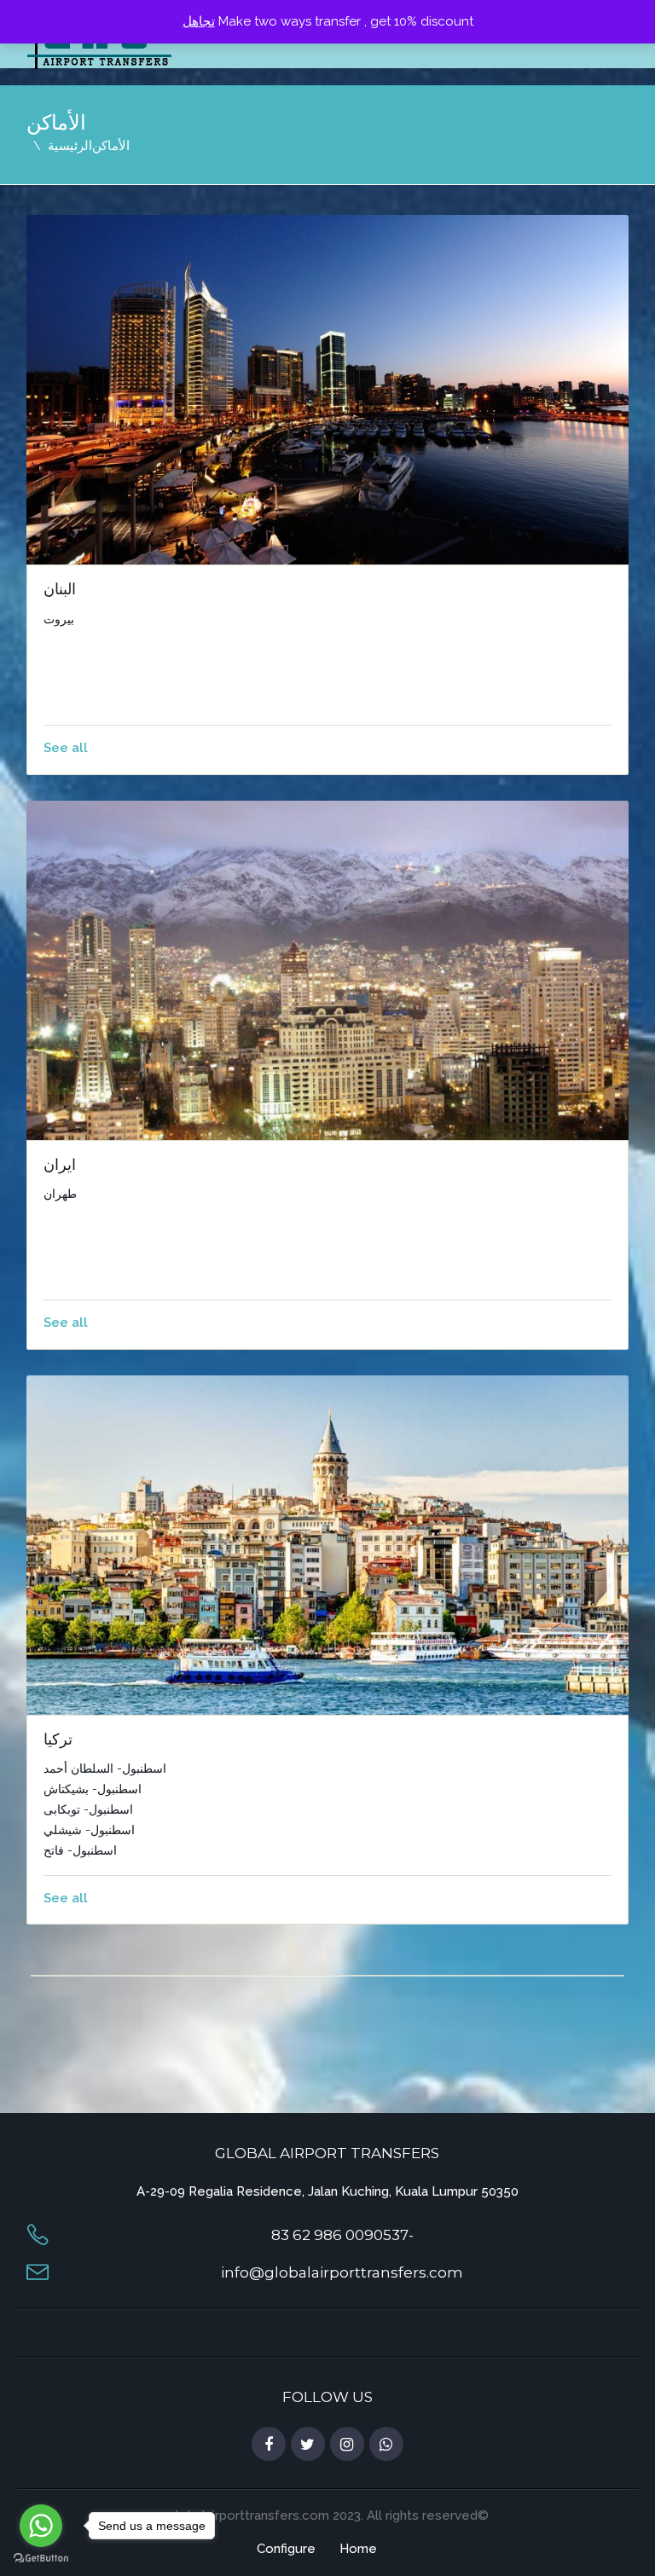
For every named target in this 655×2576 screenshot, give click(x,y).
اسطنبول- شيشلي (89, 1830)
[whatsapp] (386, 2445)
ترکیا (58, 1740)
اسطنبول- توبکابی (88, 1809)
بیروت (59, 619)
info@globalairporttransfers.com (342, 2272)
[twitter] (308, 2445)
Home (358, 2549)
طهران (60, 1194)
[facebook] (269, 2445)
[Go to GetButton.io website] (41, 2559)
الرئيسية (70, 146)
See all (66, 748)
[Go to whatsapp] (41, 2526)
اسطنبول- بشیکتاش (93, 1789)
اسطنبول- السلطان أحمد (105, 1768)
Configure (286, 2549)
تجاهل (199, 21)
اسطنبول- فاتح (80, 1850)
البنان (60, 589)
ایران (60, 1165)
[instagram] (347, 2445)
